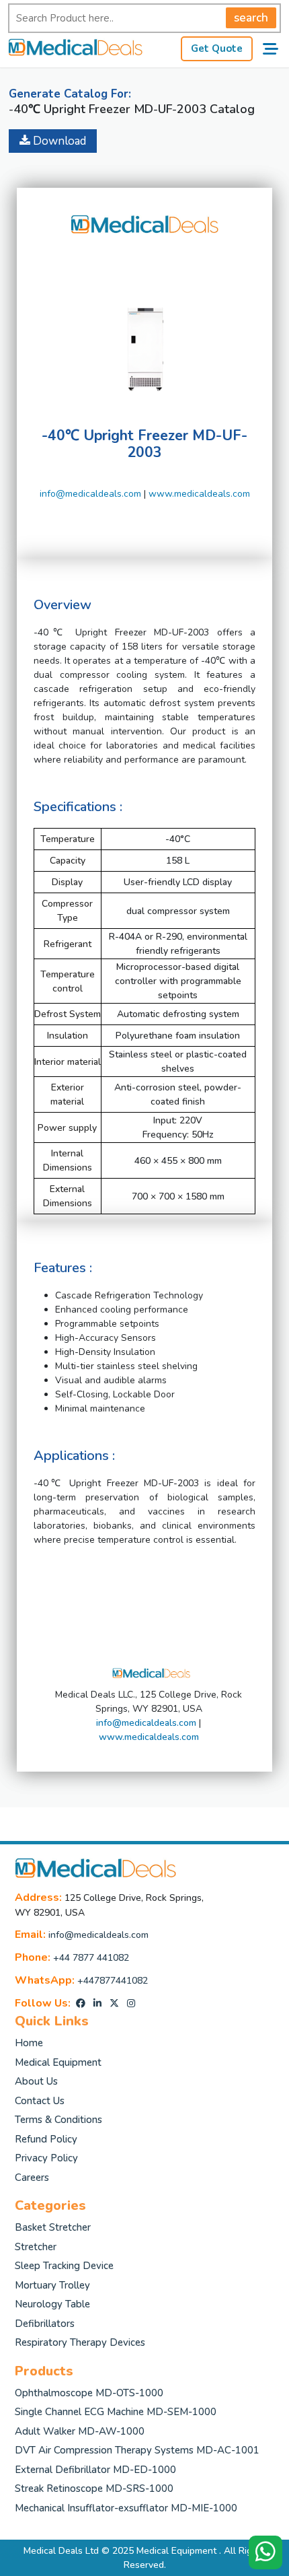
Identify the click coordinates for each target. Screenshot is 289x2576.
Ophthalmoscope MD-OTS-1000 (89, 2393)
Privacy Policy (46, 2158)
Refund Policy (46, 2139)
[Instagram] (131, 2004)
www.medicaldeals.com (199, 494)
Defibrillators (45, 2324)
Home (29, 2043)
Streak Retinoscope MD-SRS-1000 (94, 2488)
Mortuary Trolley (52, 2285)
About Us (36, 2081)
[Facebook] (81, 2004)
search (251, 18)
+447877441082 (113, 1981)
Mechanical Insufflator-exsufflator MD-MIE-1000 (126, 2508)
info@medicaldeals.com (90, 494)
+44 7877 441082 (91, 1958)
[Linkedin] (97, 2004)
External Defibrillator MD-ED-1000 (95, 2470)
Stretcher (36, 2247)
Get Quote (217, 48)
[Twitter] (114, 2004)
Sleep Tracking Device (64, 2266)
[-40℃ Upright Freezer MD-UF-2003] (144, 329)
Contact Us (40, 2101)
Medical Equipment (58, 2062)
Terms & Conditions (58, 2120)
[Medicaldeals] (75, 49)
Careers (32, 2178)
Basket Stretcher (53, 2227)
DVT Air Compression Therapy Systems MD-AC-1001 (137, 2450)
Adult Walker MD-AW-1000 (80, 2431)
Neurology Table (52, 2304)
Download (58, 141)
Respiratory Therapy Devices (80, 2342)
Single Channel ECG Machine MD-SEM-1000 (116, 2412)
